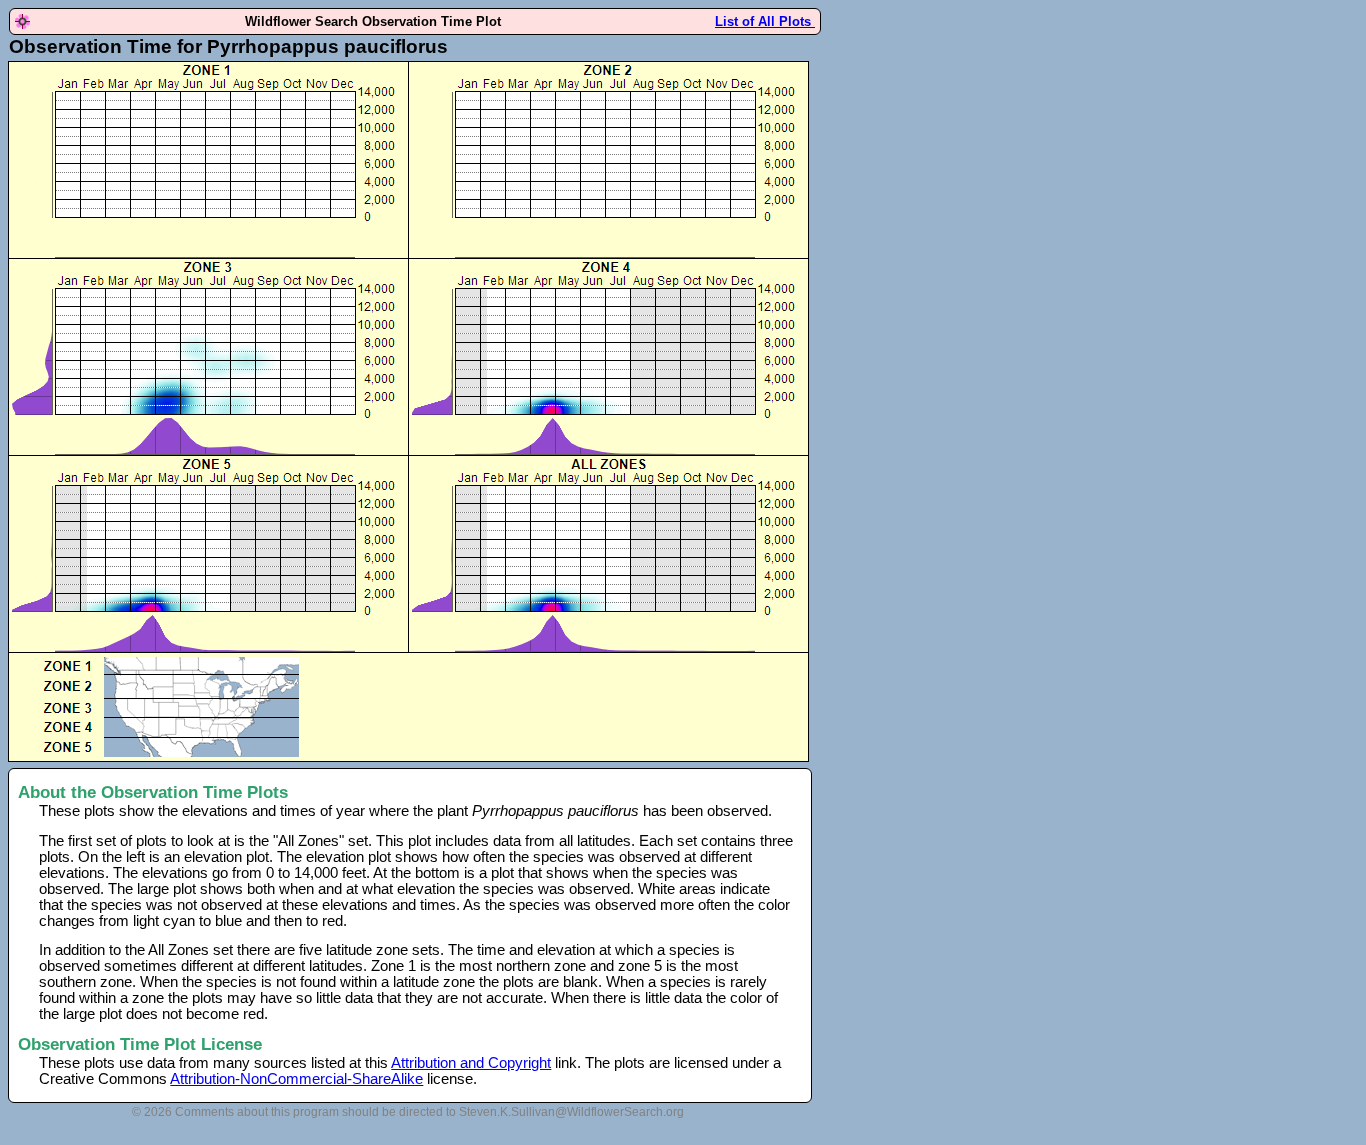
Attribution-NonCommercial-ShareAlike (296, 1079)
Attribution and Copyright (471, 1063)
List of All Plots (765, 21)
